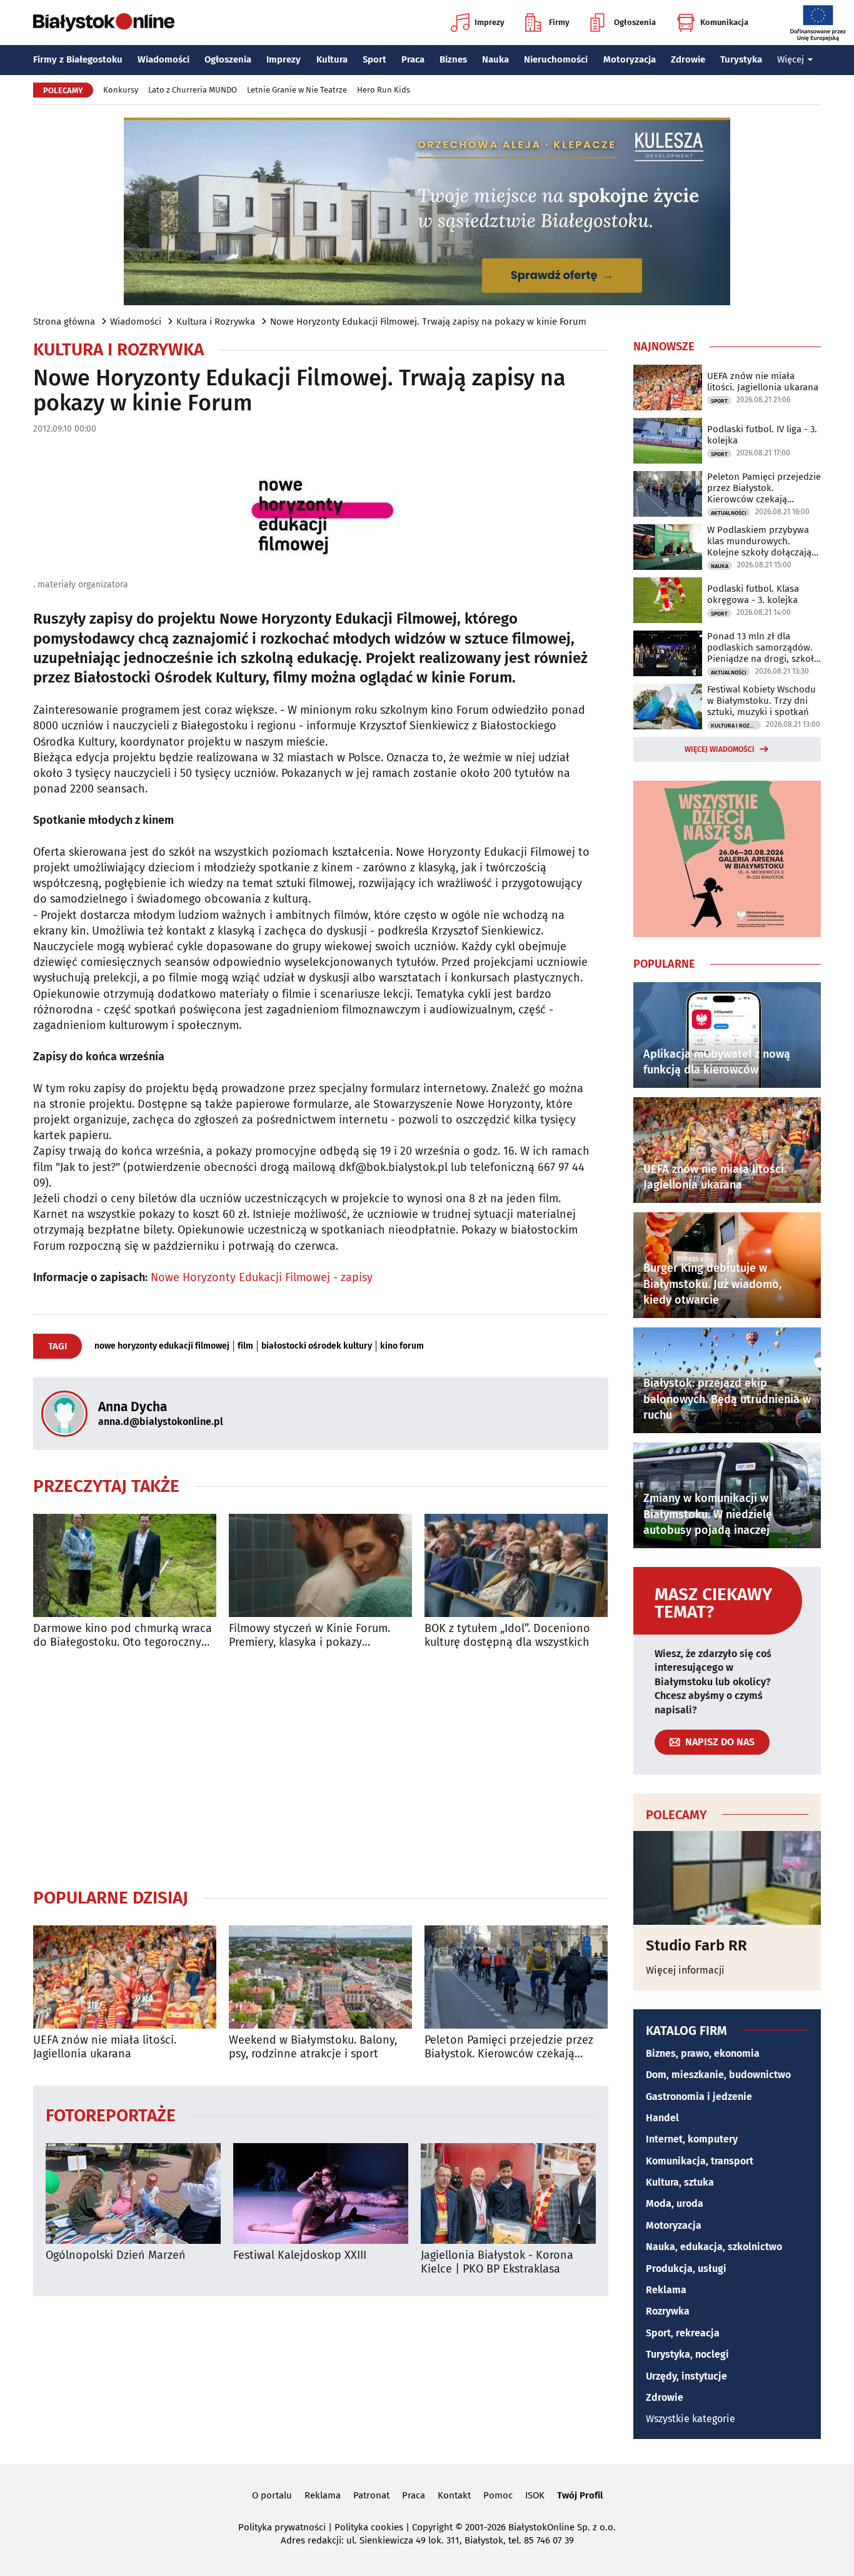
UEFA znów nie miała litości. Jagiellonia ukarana (105, 2047)
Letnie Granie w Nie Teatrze (297, 90)
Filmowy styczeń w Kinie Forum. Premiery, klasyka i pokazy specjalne (309, 1635)
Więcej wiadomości (720, 749)
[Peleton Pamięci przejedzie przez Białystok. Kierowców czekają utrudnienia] (516, 1977)
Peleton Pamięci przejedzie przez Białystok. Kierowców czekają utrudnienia (509, 2047)
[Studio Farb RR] (727, 1878)
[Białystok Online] (104, 23)
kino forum (402, 1346)
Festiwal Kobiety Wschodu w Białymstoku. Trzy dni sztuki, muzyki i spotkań (761, 701)
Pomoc (498, 2495)
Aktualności (729, 513)
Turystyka (741, 59)
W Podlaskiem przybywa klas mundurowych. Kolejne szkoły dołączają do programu (759, 541)
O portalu (272, 2495)
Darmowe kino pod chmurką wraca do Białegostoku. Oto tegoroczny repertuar (123, 1635)
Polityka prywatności (282, 2527)
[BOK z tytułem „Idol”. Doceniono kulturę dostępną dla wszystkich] (516, 1565)
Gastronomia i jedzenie (699, 2097)
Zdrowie (688, 59)
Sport (374, 59)
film (245, 1346)
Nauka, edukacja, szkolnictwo (714, 2247)
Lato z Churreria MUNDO (193, 90)
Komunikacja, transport (700, 2161)
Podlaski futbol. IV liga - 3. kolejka (762, 435)
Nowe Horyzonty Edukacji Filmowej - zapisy (262, 1277)
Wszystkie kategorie (691, 2419)
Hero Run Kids (384, 90)
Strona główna (64, 322)
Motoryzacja (630, 59)
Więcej (791, 59)
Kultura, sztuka (680, 2182)
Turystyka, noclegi (687, 2354)
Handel (662, 2118)
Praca (413, 59)
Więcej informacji (685, 1970)
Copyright (432, 2527)
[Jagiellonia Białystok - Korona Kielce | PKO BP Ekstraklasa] (508, 2193)
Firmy (559, 22)
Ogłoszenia (635, 22)
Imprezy (490, 22)
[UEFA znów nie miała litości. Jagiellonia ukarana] (125, 1977)
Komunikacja (724, 22)
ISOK (535, 2495)
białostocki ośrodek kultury (317, 1346)
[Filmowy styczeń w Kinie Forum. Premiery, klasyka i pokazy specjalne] (320, 1565)
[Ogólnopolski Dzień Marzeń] (133, 2193)
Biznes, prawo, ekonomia (703, 2053)
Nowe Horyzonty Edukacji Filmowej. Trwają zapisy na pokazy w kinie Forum (428, 322)
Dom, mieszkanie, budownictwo (718, 2075)
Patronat (371, 2495)
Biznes (453, 59)
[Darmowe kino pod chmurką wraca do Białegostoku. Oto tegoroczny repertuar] (125, 1565)
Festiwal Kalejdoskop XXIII (300, 2255)
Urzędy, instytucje (686, 2376)
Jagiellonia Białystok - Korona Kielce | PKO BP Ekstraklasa (497, 2262)
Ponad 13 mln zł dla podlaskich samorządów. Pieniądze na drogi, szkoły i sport (763, 647)
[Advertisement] (321, 1768)
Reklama (666, 2290)
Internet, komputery (692, 2139)
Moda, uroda (675, 2203)
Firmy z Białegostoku (78, 59)
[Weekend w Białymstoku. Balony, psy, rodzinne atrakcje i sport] (320, 1977)
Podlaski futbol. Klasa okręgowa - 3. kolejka (753, 594)
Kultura (332, 59)
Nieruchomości (556, 59)
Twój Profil (580, 2495)
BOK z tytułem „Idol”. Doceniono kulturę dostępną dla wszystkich (507, 1635)
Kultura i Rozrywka (216, 322)
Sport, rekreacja (683, 2333)
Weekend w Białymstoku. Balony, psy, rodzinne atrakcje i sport (313, 2047)
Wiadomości (163, 59)
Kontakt (454, 2495)
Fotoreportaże (111, 2115)
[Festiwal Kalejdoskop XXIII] (321, 2193)
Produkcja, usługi (686, 2269)
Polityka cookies (369, 2527)
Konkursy (121, 90)
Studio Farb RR (696, 1945)
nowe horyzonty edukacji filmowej (162, 1346)
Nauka (495, 59)
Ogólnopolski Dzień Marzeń (116, 2255)
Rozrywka (668, 2311)
